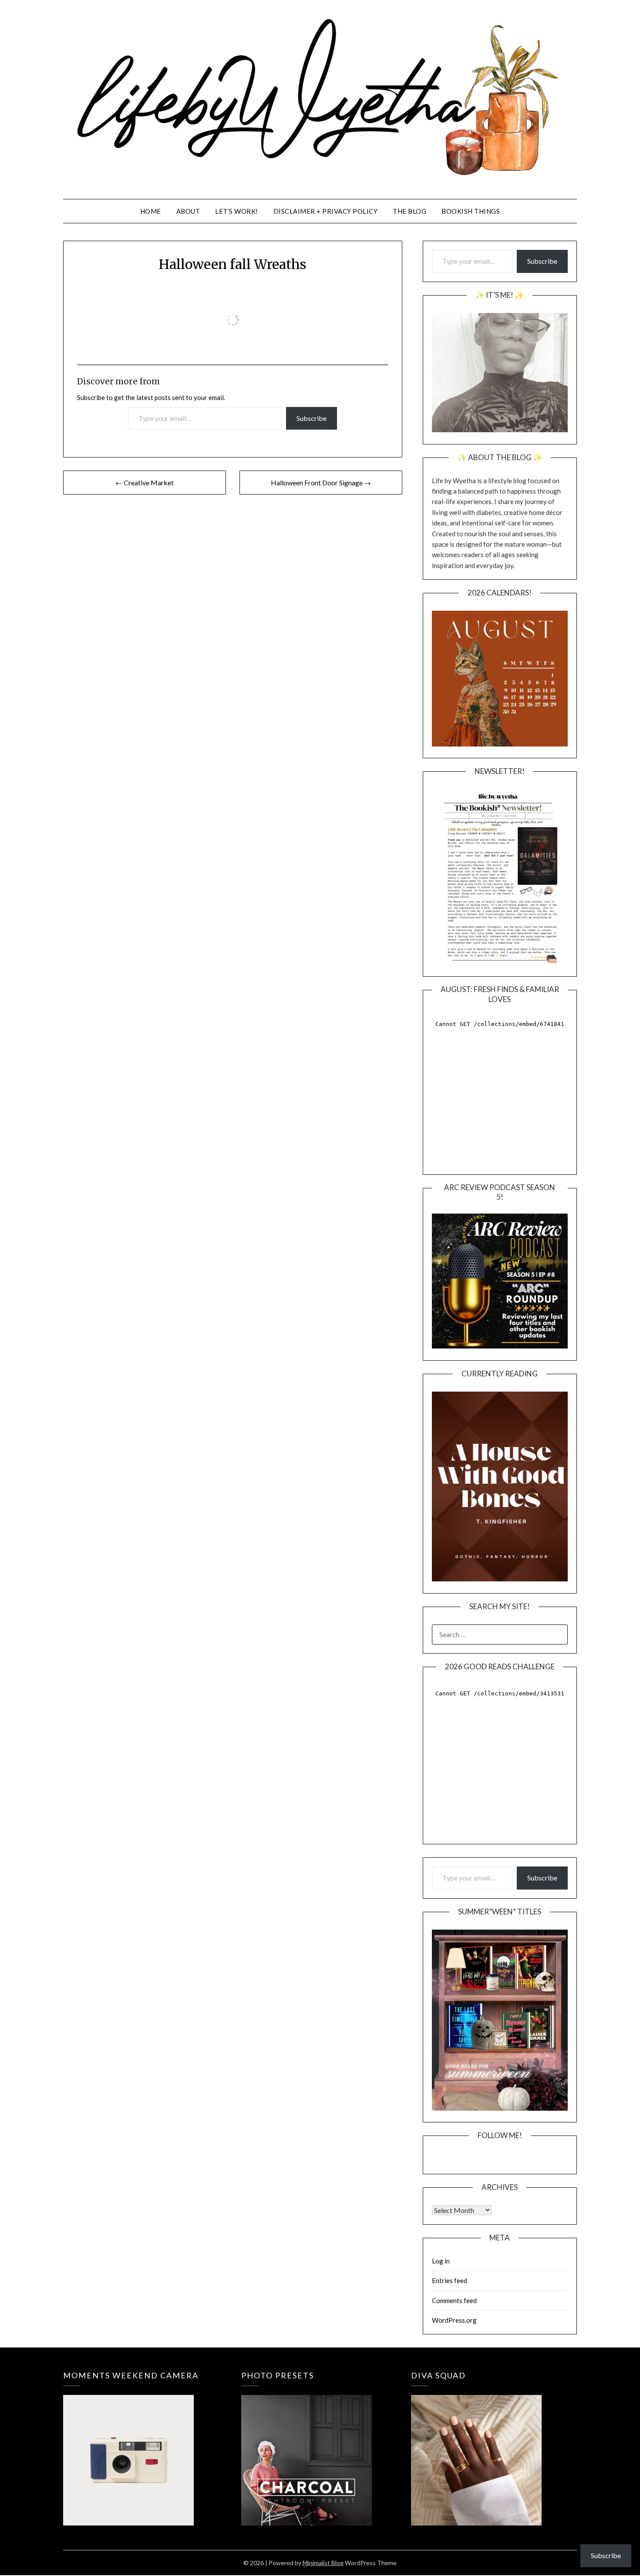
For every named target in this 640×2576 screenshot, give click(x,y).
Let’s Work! (237, 211)
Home (151, 211)
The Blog (409, 211)
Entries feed (450, 2280)
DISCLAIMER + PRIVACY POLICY (326, 211)
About (188, 211)
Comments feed (454, 2300)
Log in (441, 2261)
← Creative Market (145, 483)
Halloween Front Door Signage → (321, 483)
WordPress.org (454, 2320)
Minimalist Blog (323, 2563)
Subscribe (312, 418)
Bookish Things (471, 211)
